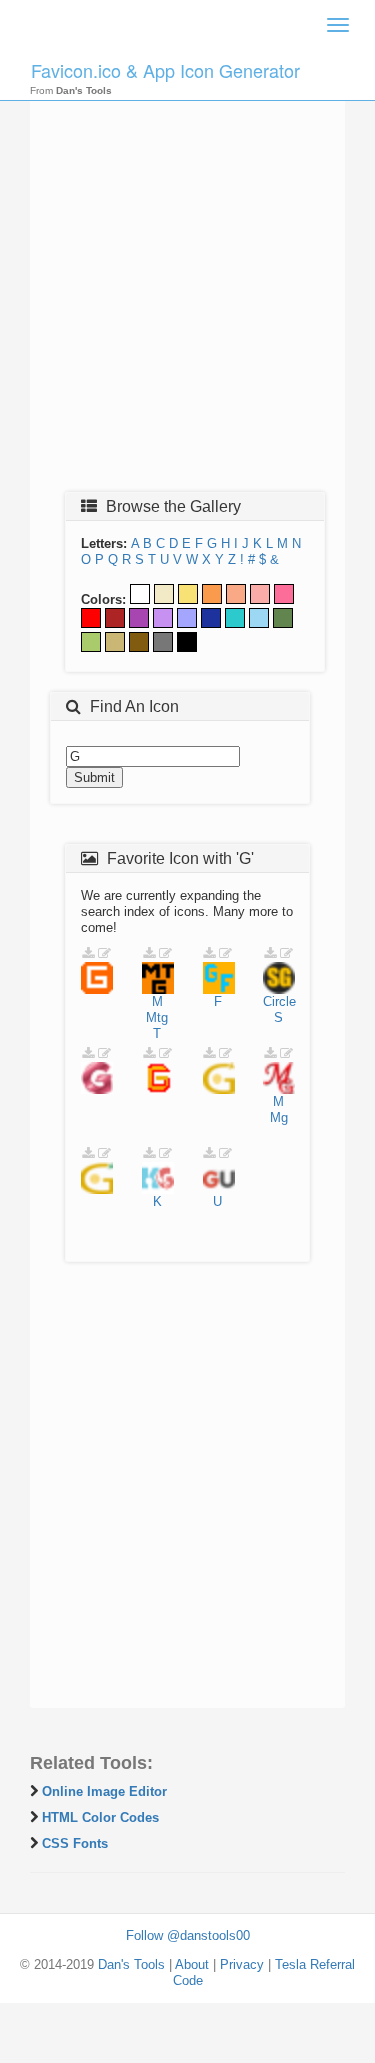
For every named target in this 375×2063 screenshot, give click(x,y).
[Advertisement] (187, 284)
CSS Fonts (75, 1843)
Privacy (242, 1964)
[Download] (88, 953)
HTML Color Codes (100, 1817)
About (192, 1964)
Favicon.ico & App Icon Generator (165, 70)
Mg (279, 1117)
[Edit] (104, 953)
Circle (279, 1001)
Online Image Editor (104, 1791)
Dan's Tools (131, 1964)
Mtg (157, 1017)
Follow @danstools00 (188, 1935)
